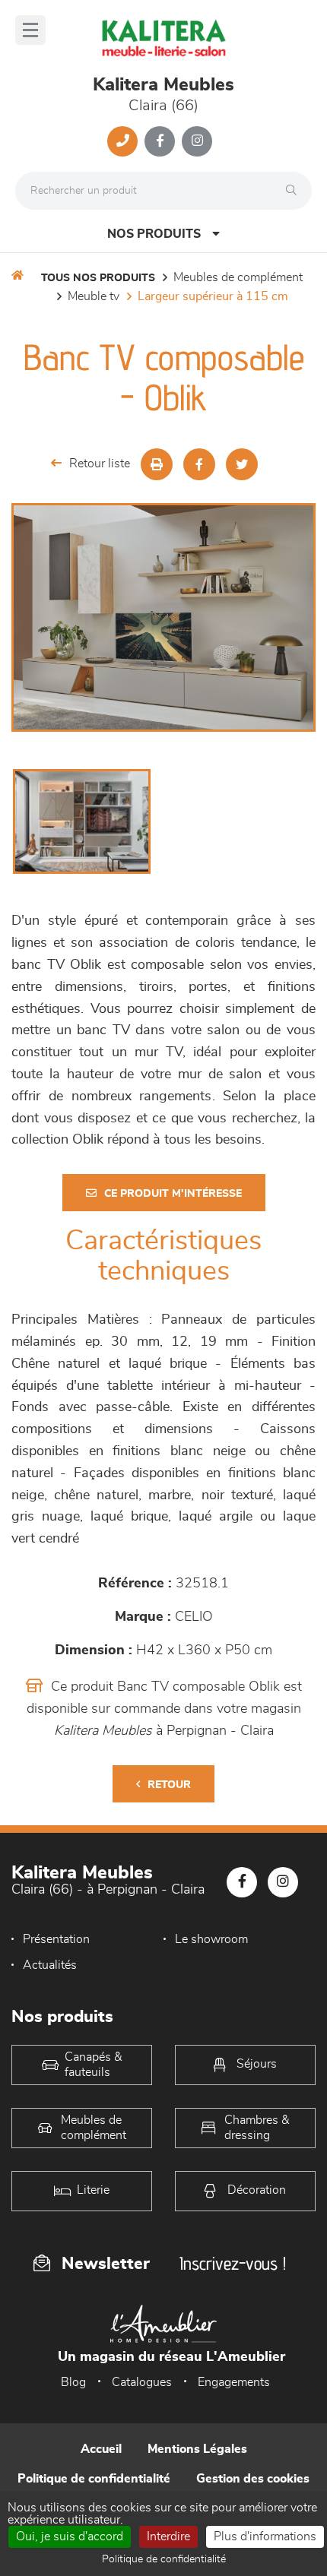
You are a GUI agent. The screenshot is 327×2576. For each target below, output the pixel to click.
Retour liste (100, 464)
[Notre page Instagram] (197, 141)
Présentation (56, 1939)
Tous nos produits (98, 278)
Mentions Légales (197, 2449)
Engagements (234, 2382)
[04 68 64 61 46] (122, 141)
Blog (73, 2382)
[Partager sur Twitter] (242, 464)
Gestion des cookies (253, 2479)
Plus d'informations (265, 2536)
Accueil (101, 2449)
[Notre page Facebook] (160, 141)
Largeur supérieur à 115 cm (213, 296)
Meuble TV (94, 296)
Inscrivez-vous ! (233, 2263)
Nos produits (154, 234)
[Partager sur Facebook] (199, 464)
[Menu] (30, 30)
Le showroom (211, 1939)
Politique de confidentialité (94, 2479)
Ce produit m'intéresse (173, 1194)
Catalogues (142, 2382)
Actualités (50, 1965)
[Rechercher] (295, 191)
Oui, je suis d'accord (70, 2536)
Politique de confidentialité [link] (164, 2559)
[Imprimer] (157, 464)
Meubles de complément (238, 277)
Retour (169, 1785)
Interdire (168, 2536)
